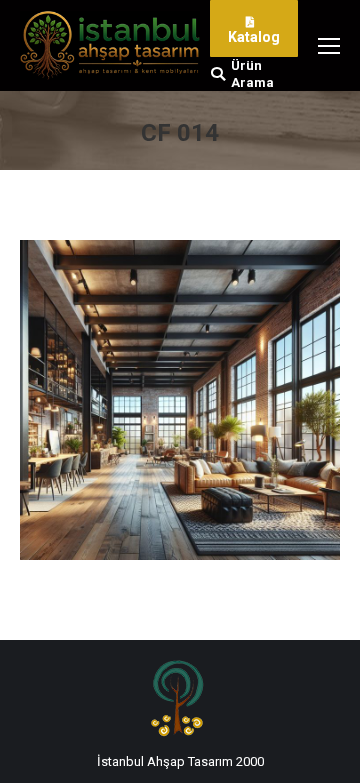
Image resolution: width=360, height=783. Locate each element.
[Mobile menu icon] (329, 46)
